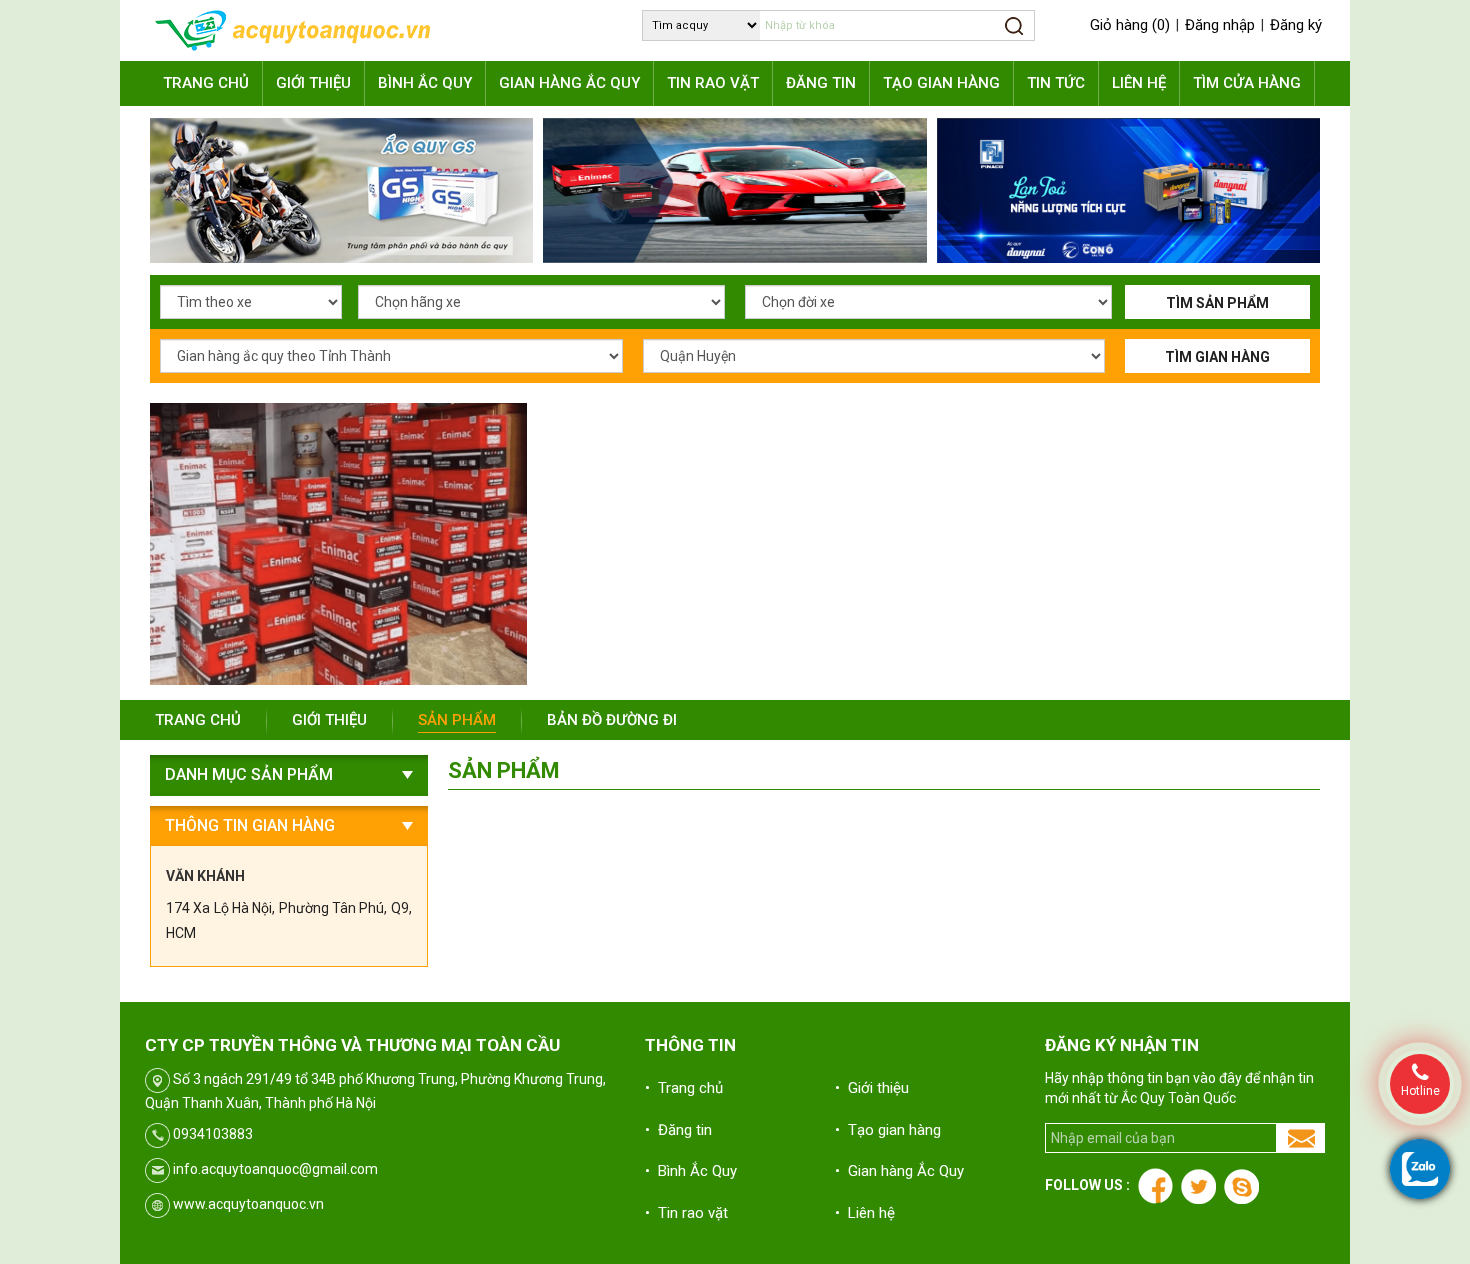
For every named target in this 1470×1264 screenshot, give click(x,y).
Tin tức (1056, 83)
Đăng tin (821, 83)
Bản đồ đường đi (612, 720)
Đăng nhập (1220, 25)
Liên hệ (1139, 83)
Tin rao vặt (713, 83)
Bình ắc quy (425, 83)
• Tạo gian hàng (888, 1130)
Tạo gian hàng (941, 83)
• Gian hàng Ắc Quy (899, 1171)
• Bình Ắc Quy (691, 1171)
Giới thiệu (313, 83)
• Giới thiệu (872, 1088)
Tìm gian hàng (1217, 357)
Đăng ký (1296, 25)
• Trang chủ (684, 1088)
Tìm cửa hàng (1247, 83)
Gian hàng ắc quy (569, 83)
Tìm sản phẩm (1217, 303)
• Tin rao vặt (686, 1213)
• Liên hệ (865, 1213)
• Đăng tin (678, 1130)
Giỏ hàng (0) (1130, 25)
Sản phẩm (457, 720)
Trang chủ (206, 83)
